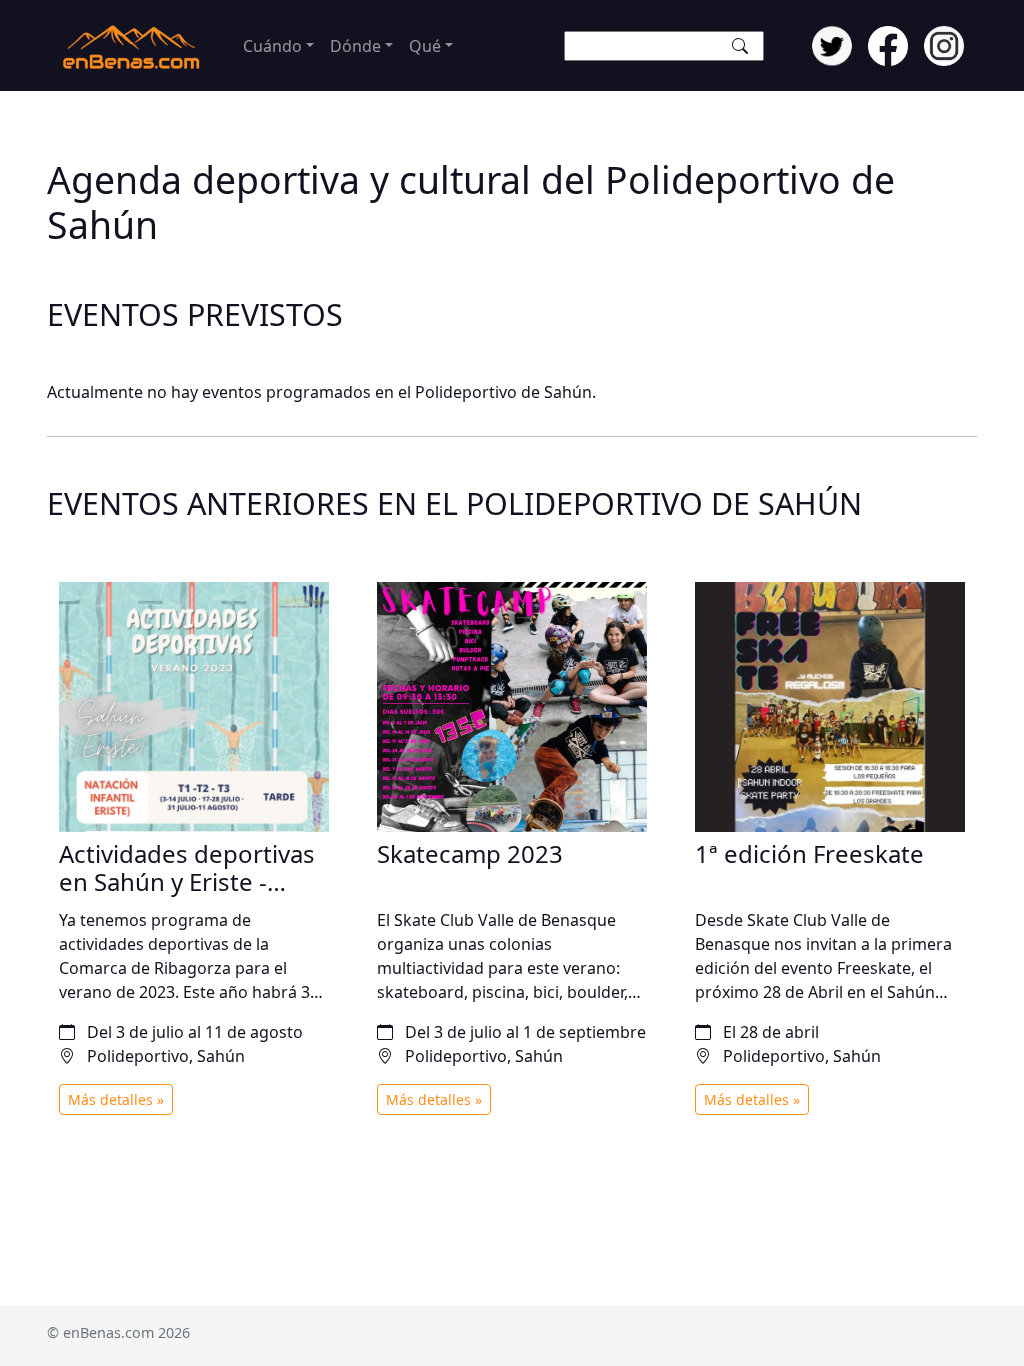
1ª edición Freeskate (809, 853)
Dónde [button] (355, 46)
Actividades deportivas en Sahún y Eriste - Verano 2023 (187, 882)
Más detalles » (116, 1099)
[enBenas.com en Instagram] (944, 44)
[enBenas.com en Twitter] (832, 44)
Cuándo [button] (272, 46)
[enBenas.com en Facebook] (888, 44)
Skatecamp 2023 (470, 853)
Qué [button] (425, 46)
